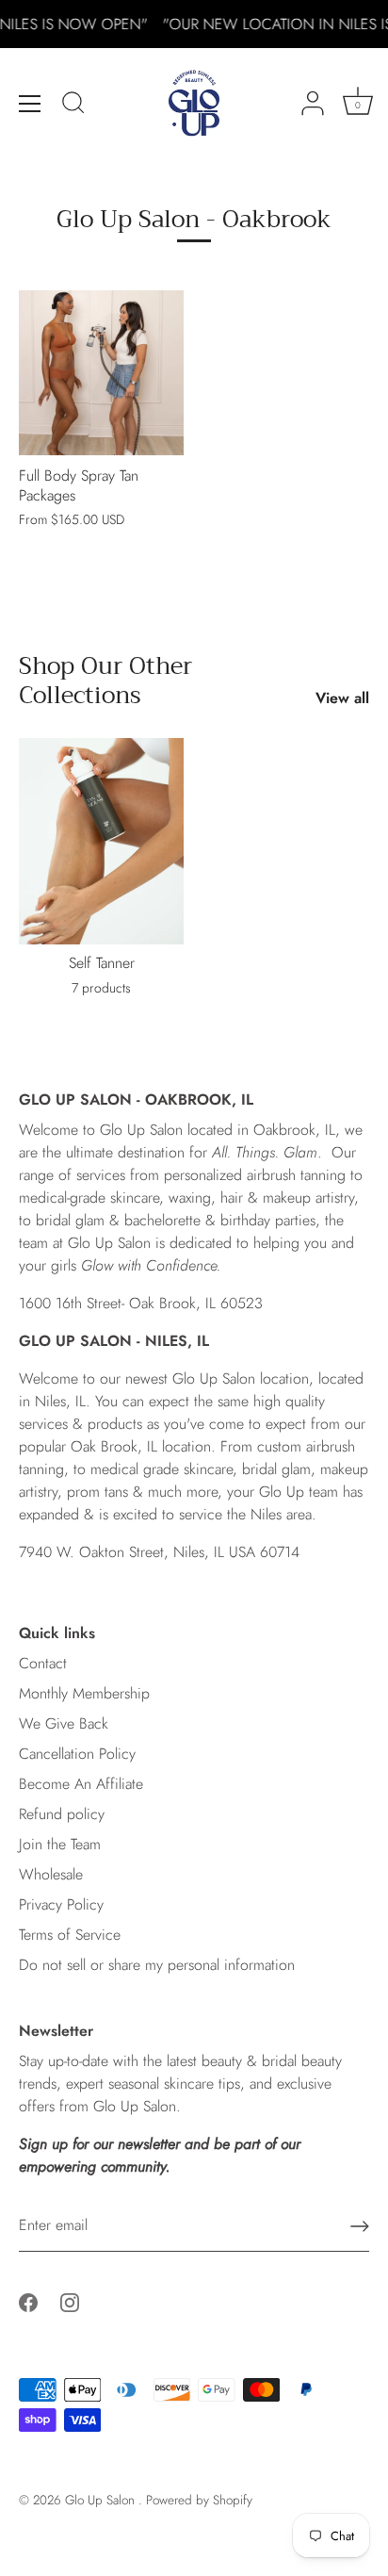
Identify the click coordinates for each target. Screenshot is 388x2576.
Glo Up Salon (102, 2500)
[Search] (73, 106)
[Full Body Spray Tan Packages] (101, 373)
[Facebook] (28, 2300)
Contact (43, 1663)
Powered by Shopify (199, 2500)
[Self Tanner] (101, 841)
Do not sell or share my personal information (157, 1965)
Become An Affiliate (81, 1784)
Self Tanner (102, 964)
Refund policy (62, 1814)
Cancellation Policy (77, 1754)
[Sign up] (360, 2226)
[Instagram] (70, 2300)
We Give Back (64, 1723)
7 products (101, 988)
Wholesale (51, 1874)
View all (342, 698)
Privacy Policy (61, 1904)
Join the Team (60, 1844)
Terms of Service (70, 1935)
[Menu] (30, 104)
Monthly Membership (84, 1693)
